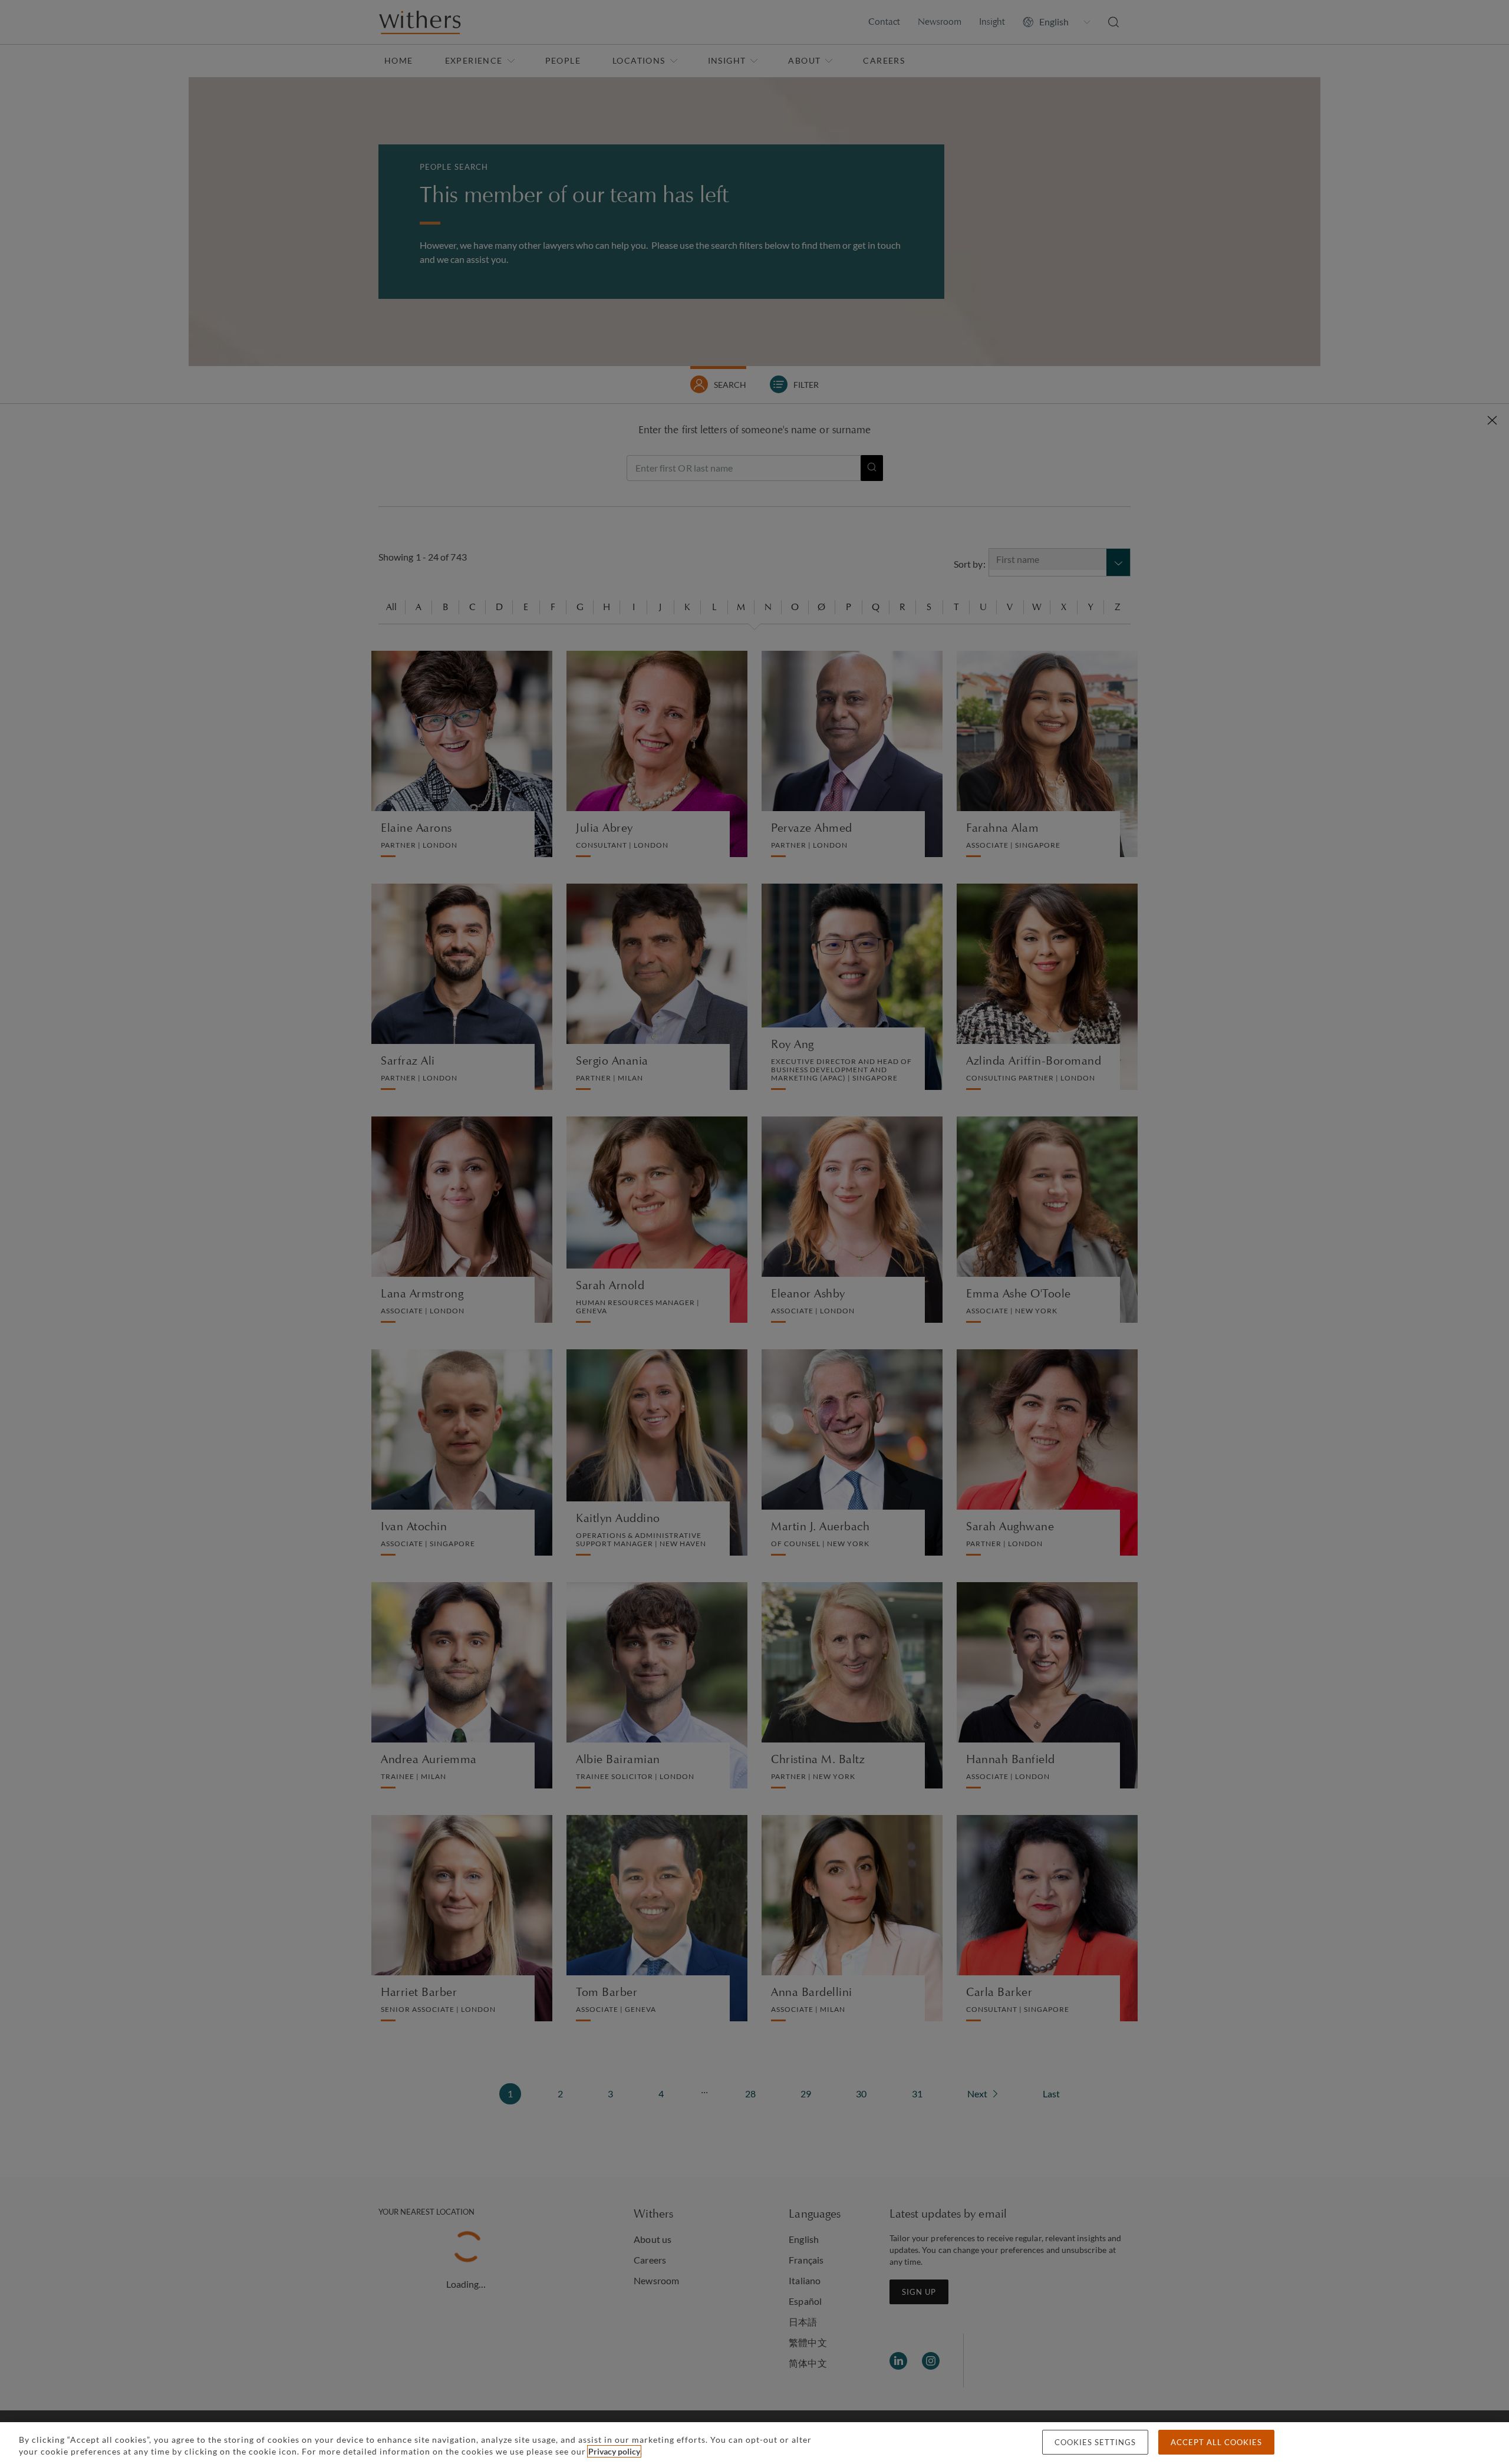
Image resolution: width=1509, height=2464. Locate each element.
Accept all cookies (1216, 2442)
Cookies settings (1095, 2442)
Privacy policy (614, 2451)
